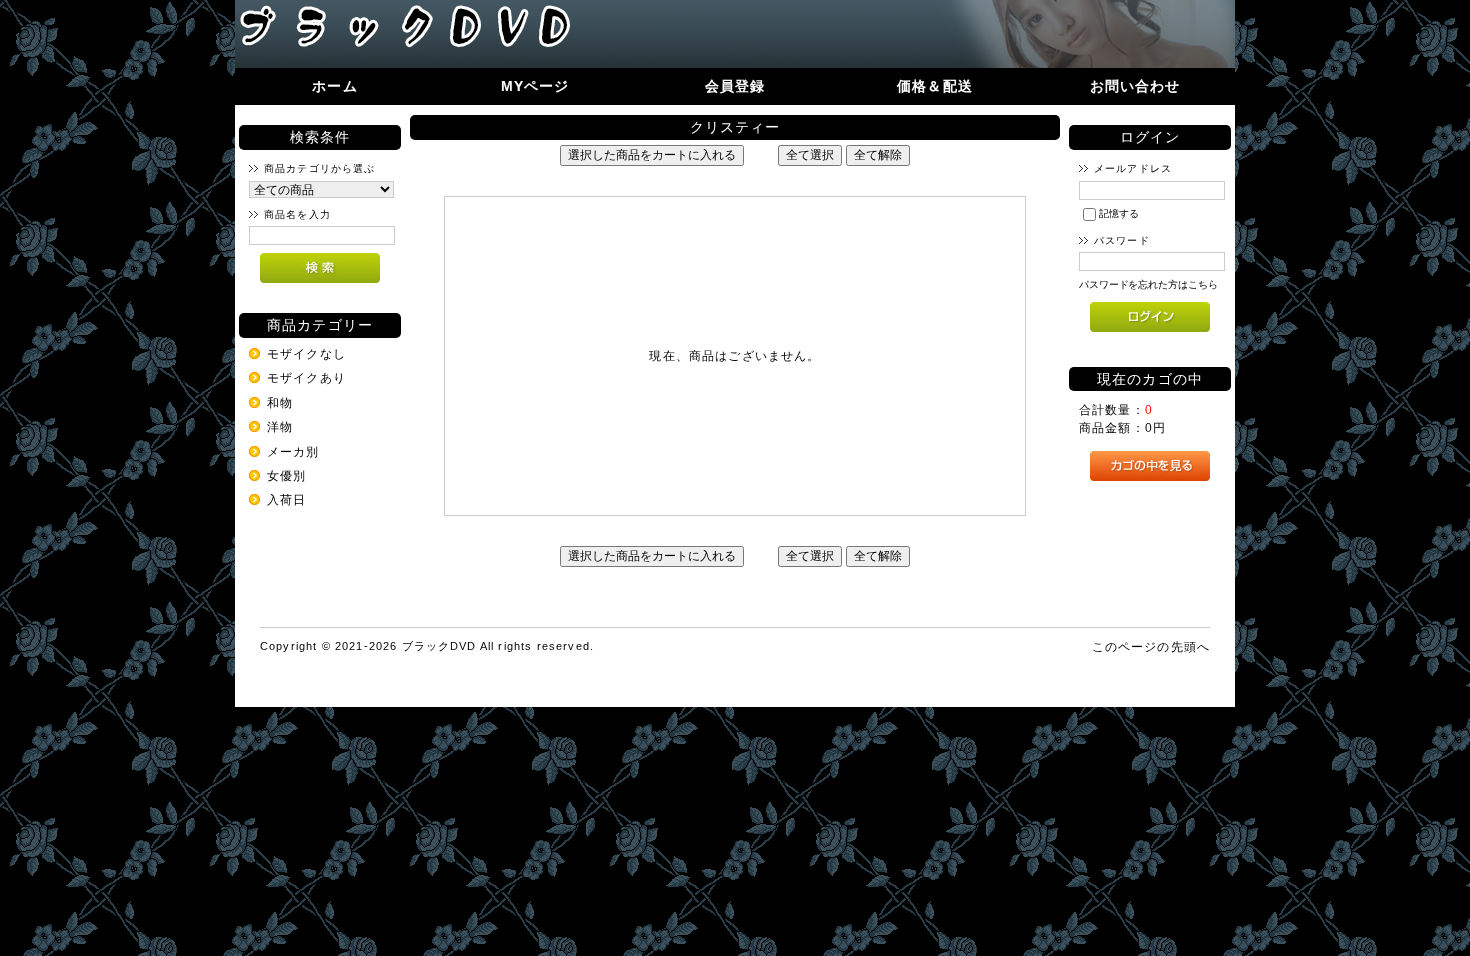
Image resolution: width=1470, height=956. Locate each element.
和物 (280, 402)
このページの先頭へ (1151, 646)
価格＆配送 (935, 86)
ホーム (334, 86)
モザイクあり (306, 377)
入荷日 (286, 499)
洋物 (280, 426)
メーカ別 (293, 451)
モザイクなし (306, 353)
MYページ (535, 86)
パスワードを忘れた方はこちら (1148, 284)
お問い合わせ (1135, 86)
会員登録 (735, 86)
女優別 (286, 475)
